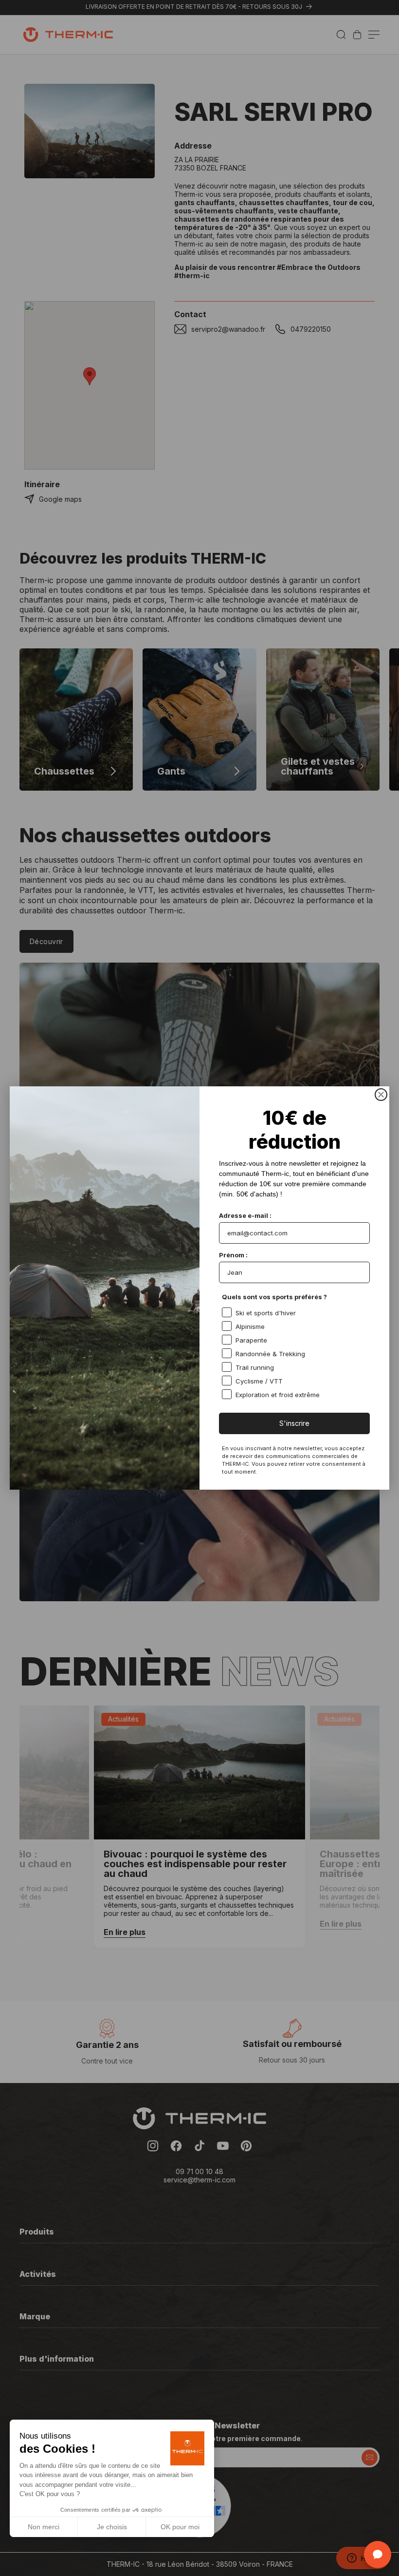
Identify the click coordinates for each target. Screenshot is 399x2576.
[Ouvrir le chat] (378, 2555)
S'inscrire (294, 1423)
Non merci (44, 2527)
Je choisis (112, 2527)
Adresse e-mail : (245, 1215)
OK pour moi (180, 2527)
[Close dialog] (381, 1095)
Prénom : (233, 1255)
